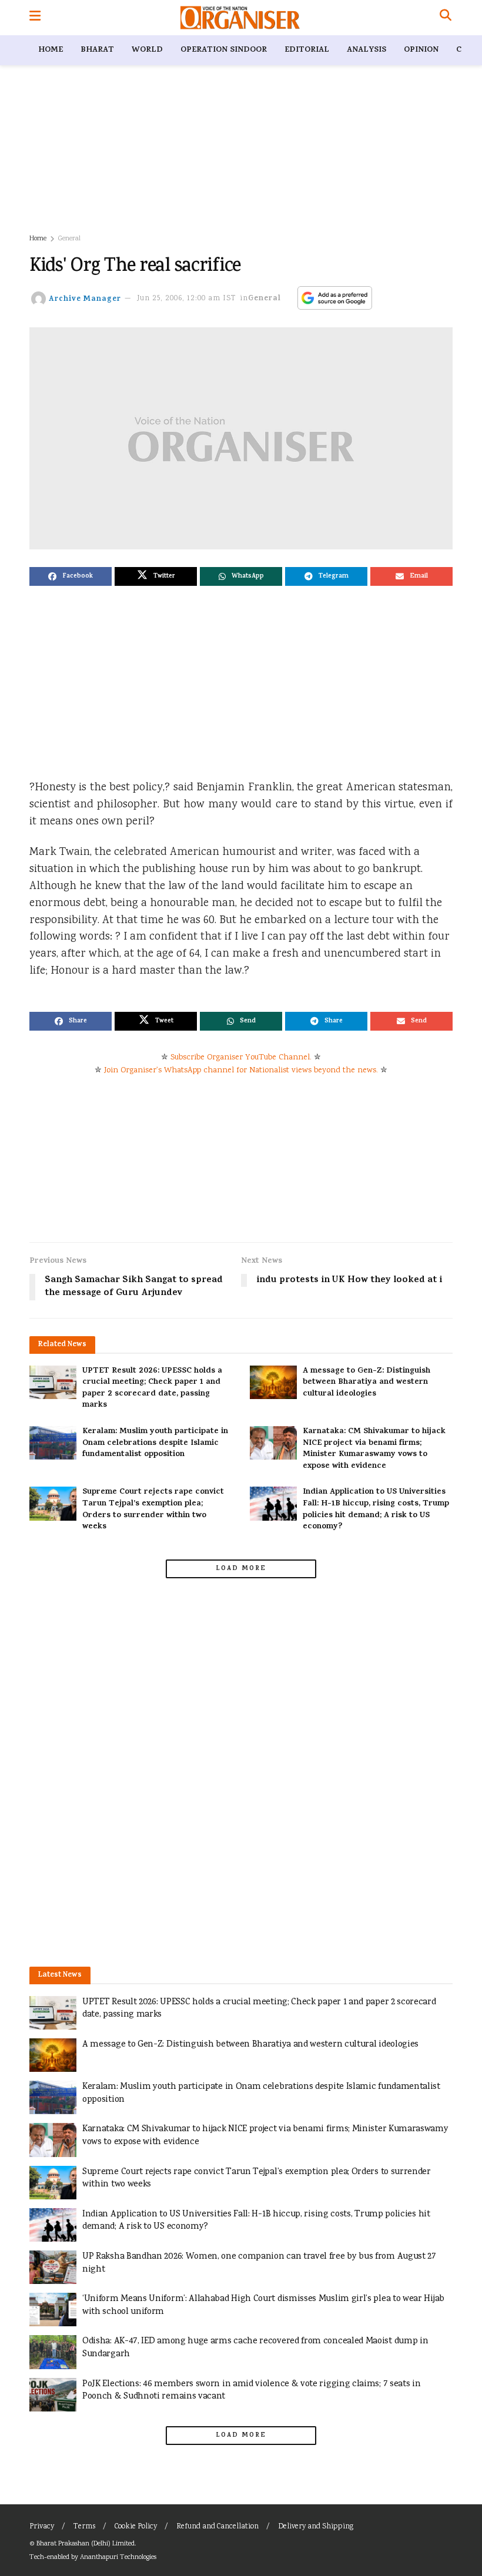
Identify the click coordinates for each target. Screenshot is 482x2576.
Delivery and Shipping (316, 2527)
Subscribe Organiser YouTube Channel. (241, 1058)
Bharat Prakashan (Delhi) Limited (86, 2544)
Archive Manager (85, 299)
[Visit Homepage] (240, 18)
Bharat (97, 50)
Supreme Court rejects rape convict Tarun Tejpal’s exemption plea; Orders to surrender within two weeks (153, 1510)
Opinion (421, 50)
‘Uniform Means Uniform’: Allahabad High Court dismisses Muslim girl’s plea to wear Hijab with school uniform (263, 2305)
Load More (241, 1569)
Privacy (42, 2527)
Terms (84, 2527)
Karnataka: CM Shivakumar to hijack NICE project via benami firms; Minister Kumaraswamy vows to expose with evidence (374, 1449)
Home (51, 50)
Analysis (366, 50)
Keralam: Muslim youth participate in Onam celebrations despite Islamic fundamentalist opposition (155, 1443)
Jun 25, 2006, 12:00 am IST (187, 299)
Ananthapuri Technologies (118, 2557)
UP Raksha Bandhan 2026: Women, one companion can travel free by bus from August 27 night (259, 2263)
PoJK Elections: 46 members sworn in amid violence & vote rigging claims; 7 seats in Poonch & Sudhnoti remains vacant (251, 2391)
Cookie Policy (136, 2527)
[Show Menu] (35, 18)
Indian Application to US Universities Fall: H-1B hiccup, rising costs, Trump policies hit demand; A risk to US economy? (376, 1510)
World (147, 50)
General (69, 239)
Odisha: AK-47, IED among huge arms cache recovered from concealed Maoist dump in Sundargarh (255, 2348)
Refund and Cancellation (217, 2527)
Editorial (307, 50)
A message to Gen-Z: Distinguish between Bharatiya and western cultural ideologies (366, 1383)
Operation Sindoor (224, 50)
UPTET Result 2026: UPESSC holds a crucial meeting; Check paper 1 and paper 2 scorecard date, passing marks (152, 1388)
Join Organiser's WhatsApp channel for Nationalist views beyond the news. (241, 1071)
